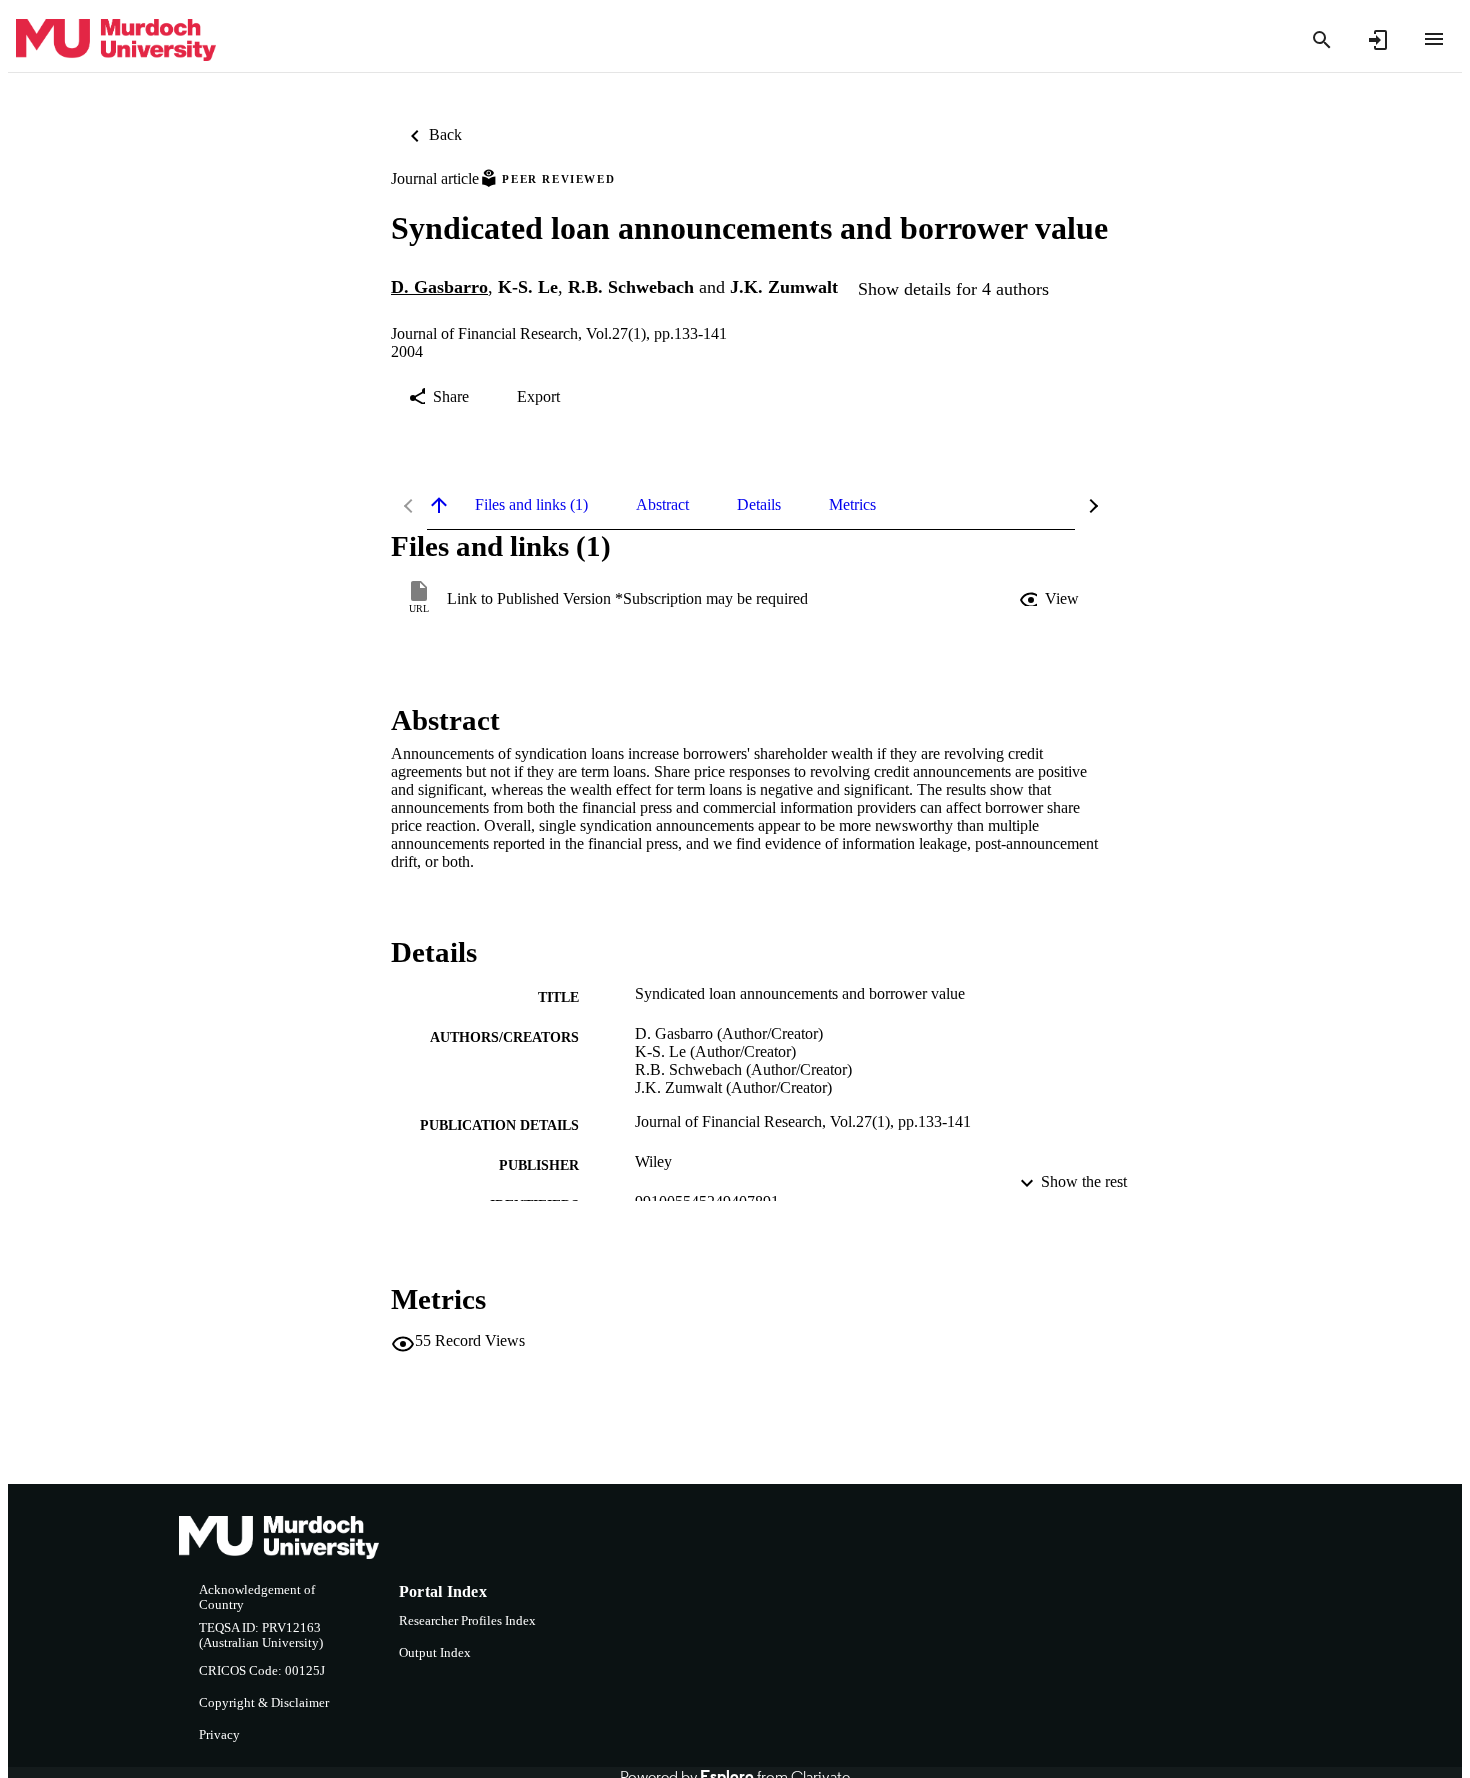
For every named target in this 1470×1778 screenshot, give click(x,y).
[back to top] (439, 505)
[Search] (1322, 40)
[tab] (531, 505)
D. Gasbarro (439, 287)
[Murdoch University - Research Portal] (116, 40)
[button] (1051, 599)
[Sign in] (1378, 40)
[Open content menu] (1434, 39)
